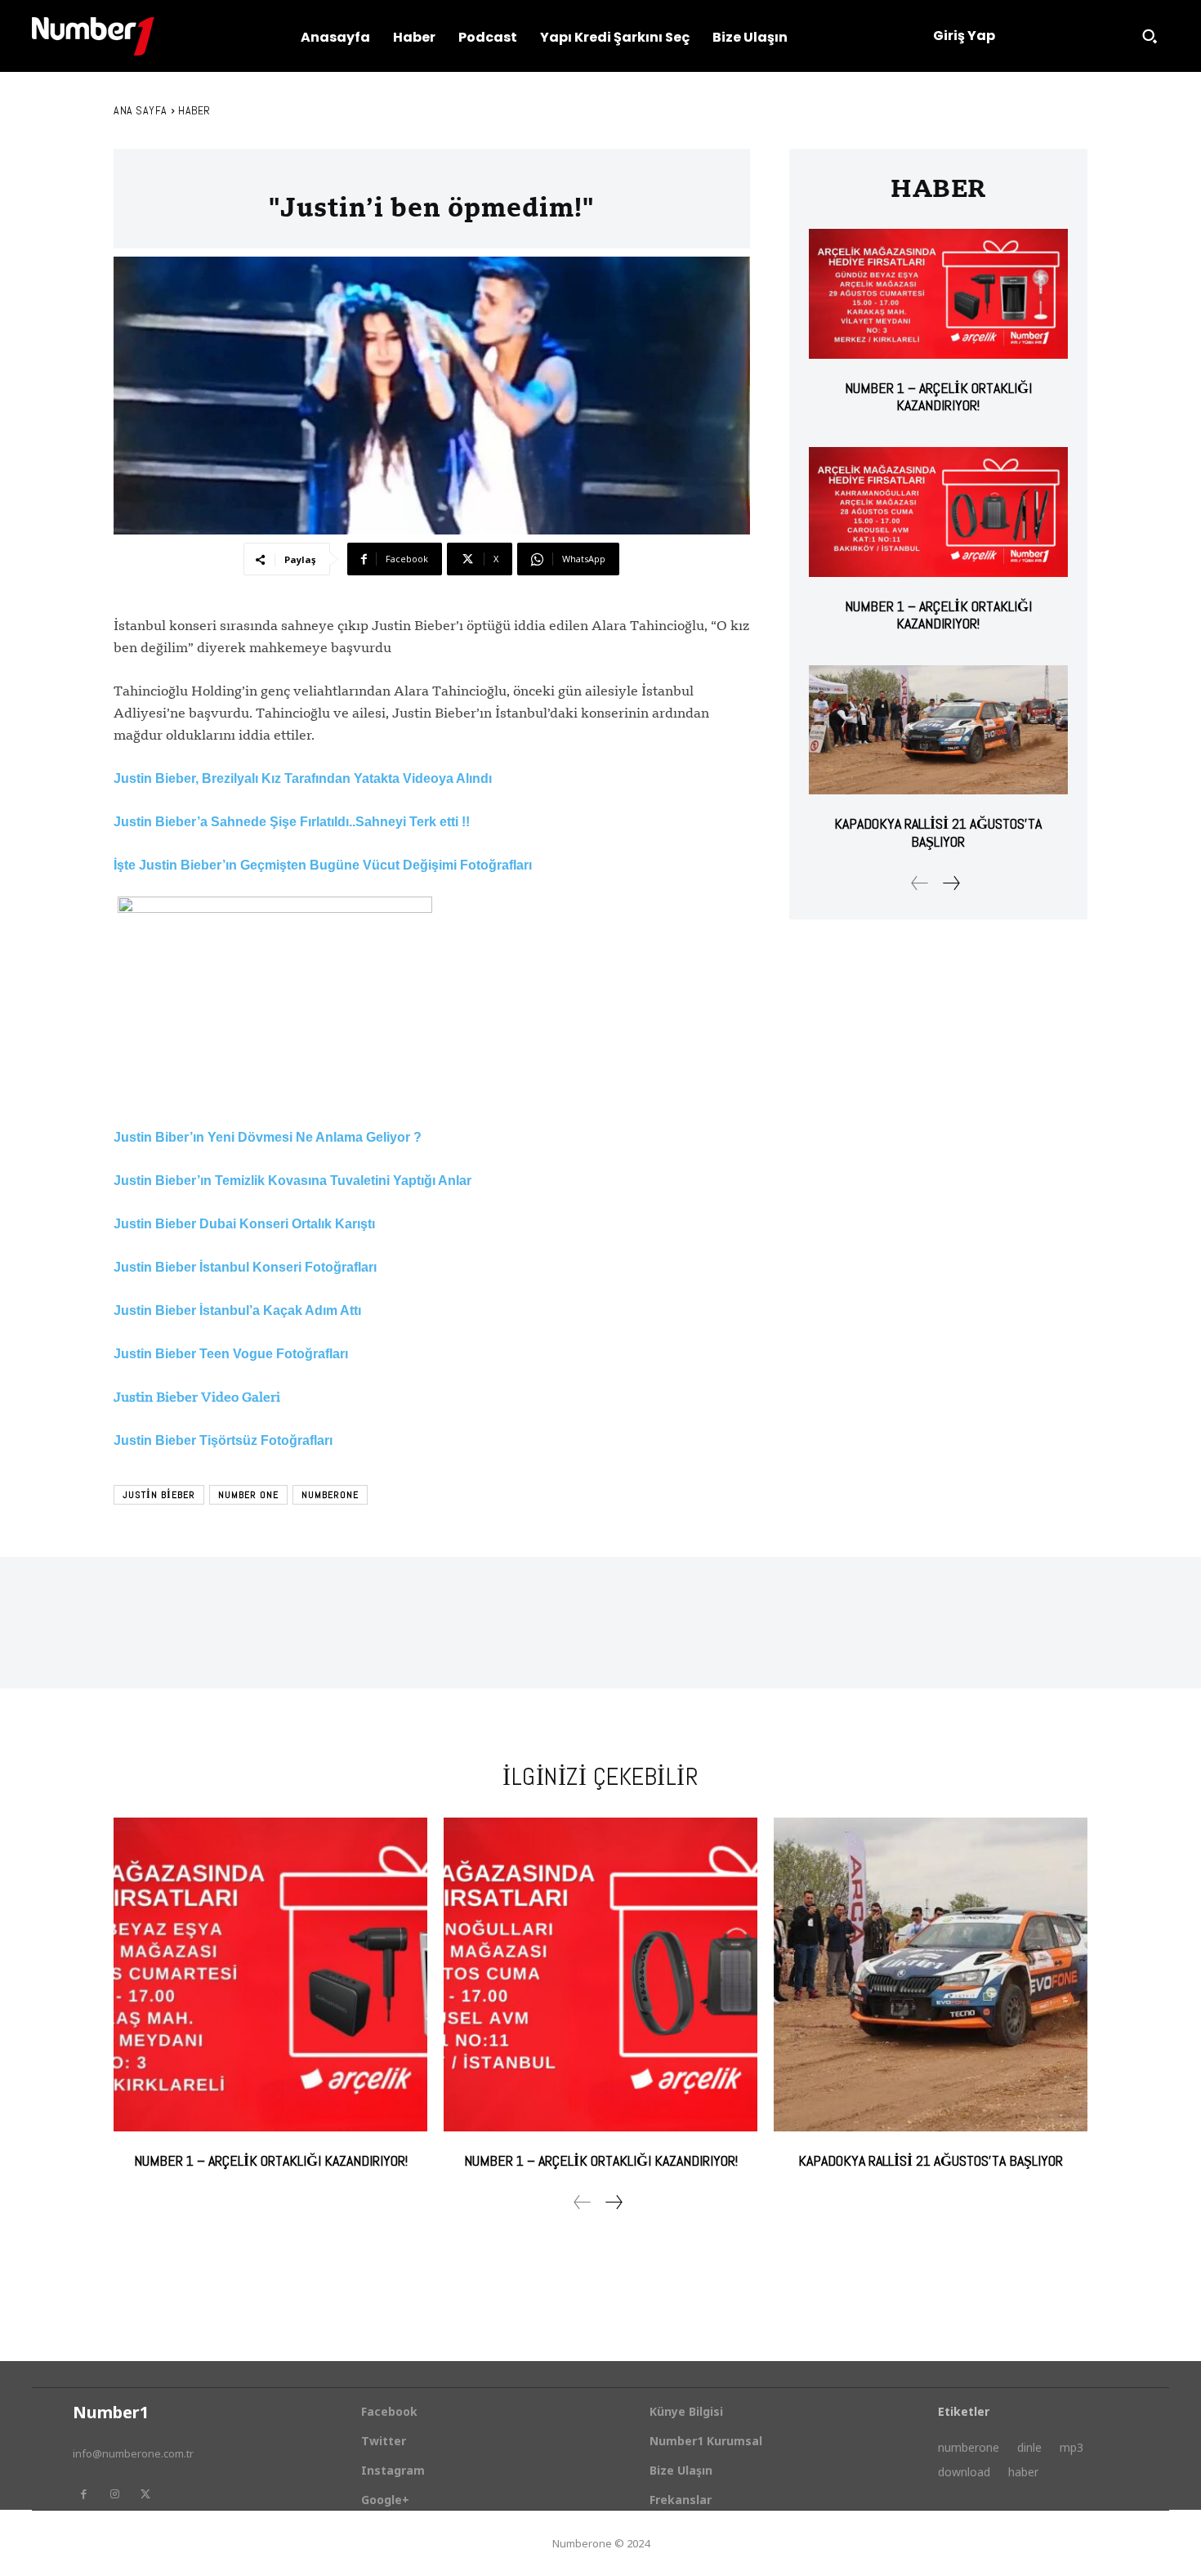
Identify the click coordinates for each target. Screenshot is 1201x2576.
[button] (1150, 36)
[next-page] (951, 883)
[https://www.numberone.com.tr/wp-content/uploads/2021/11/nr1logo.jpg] (93, 36)
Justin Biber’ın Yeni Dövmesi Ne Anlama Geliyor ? (268, 1137)
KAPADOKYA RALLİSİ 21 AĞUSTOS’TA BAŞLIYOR (938, 832)
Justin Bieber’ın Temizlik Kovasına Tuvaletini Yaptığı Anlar (292, 1181)
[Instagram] (114, 2494)
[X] (145, 2494)
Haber (194, 110)
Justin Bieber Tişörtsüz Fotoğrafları (223, 1440)
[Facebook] (83, 2494)
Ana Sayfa (141, 110)
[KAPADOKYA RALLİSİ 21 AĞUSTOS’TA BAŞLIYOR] (938, 730)
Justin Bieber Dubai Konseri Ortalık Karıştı (244, 1224)
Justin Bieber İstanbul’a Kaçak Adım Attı (237, 1310)
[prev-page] (920, 883)
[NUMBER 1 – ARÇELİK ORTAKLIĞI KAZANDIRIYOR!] (938, 294)
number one (248, 1495)
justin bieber (159, 1495)
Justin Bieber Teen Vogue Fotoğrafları (231, 1354)
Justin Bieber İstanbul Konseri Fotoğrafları (245, 1267)
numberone (330, 1495)
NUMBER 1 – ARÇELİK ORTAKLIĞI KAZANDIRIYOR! (938, 397)
